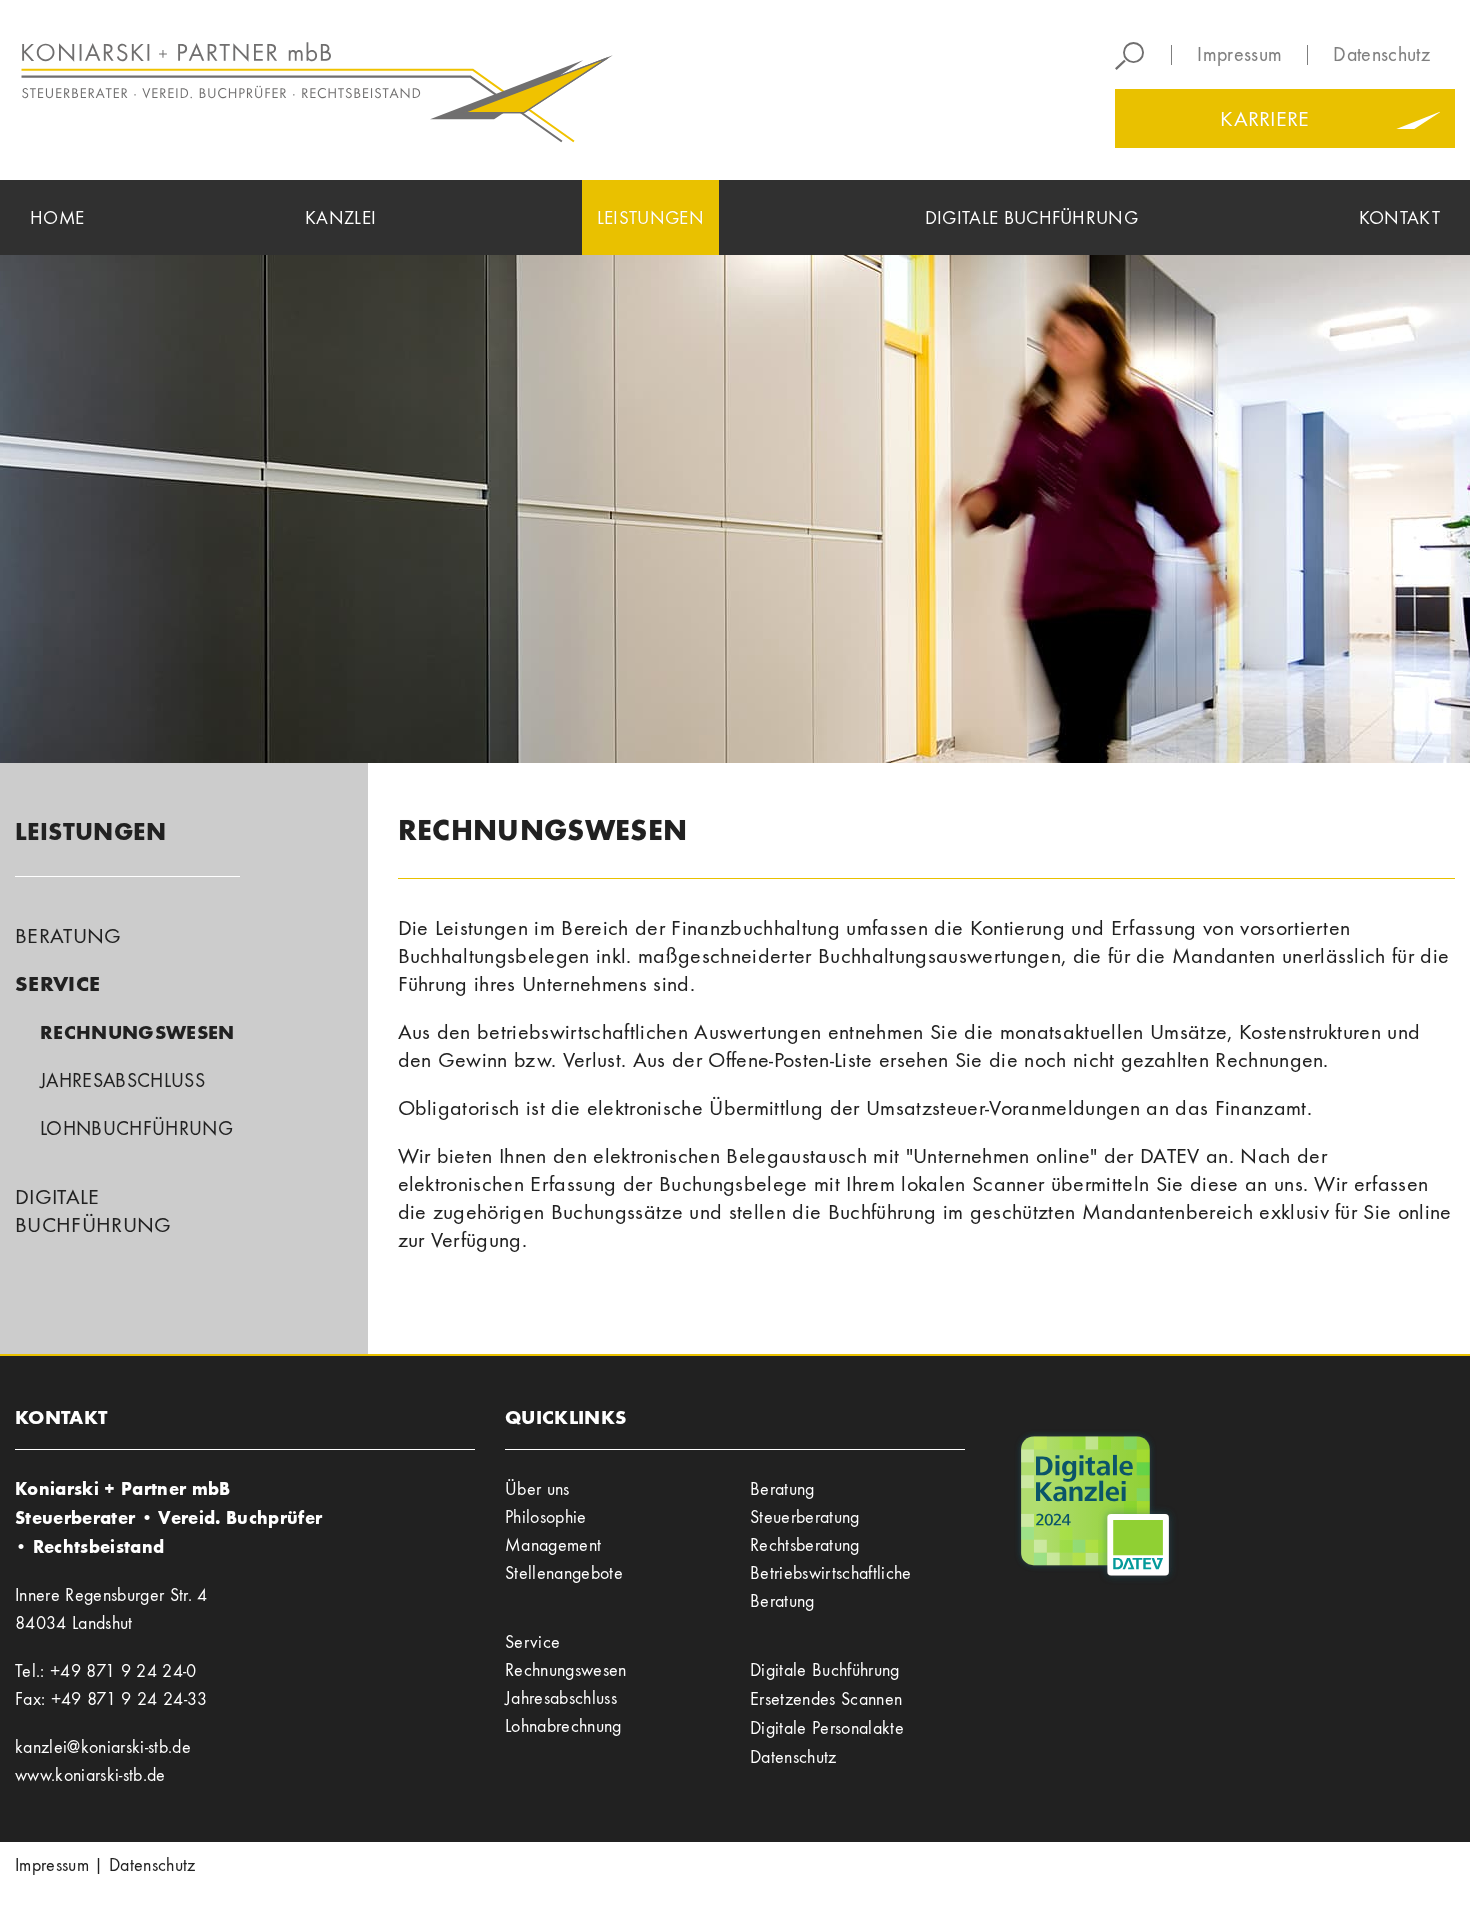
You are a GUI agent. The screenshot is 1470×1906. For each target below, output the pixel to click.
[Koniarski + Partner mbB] (367, 90)
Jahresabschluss (122, 1080)
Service (57, 983)
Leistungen (90, 831)
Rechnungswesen (137, 1032)
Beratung (68, 936)
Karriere (1265, 119)
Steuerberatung (805, 1517)
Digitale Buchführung (825, 1670)
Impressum (1239, 55)
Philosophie (546, 1517)
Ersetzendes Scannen (826, 1699)
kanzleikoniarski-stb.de (103, 1747)
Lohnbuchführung (136, 1128)
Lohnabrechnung (563, 1726)
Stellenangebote (564, 1573)
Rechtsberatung (805, 1545)
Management (553, 1545)
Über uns (537, 1489)
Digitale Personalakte (827, 1728)
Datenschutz (1381, 55)
